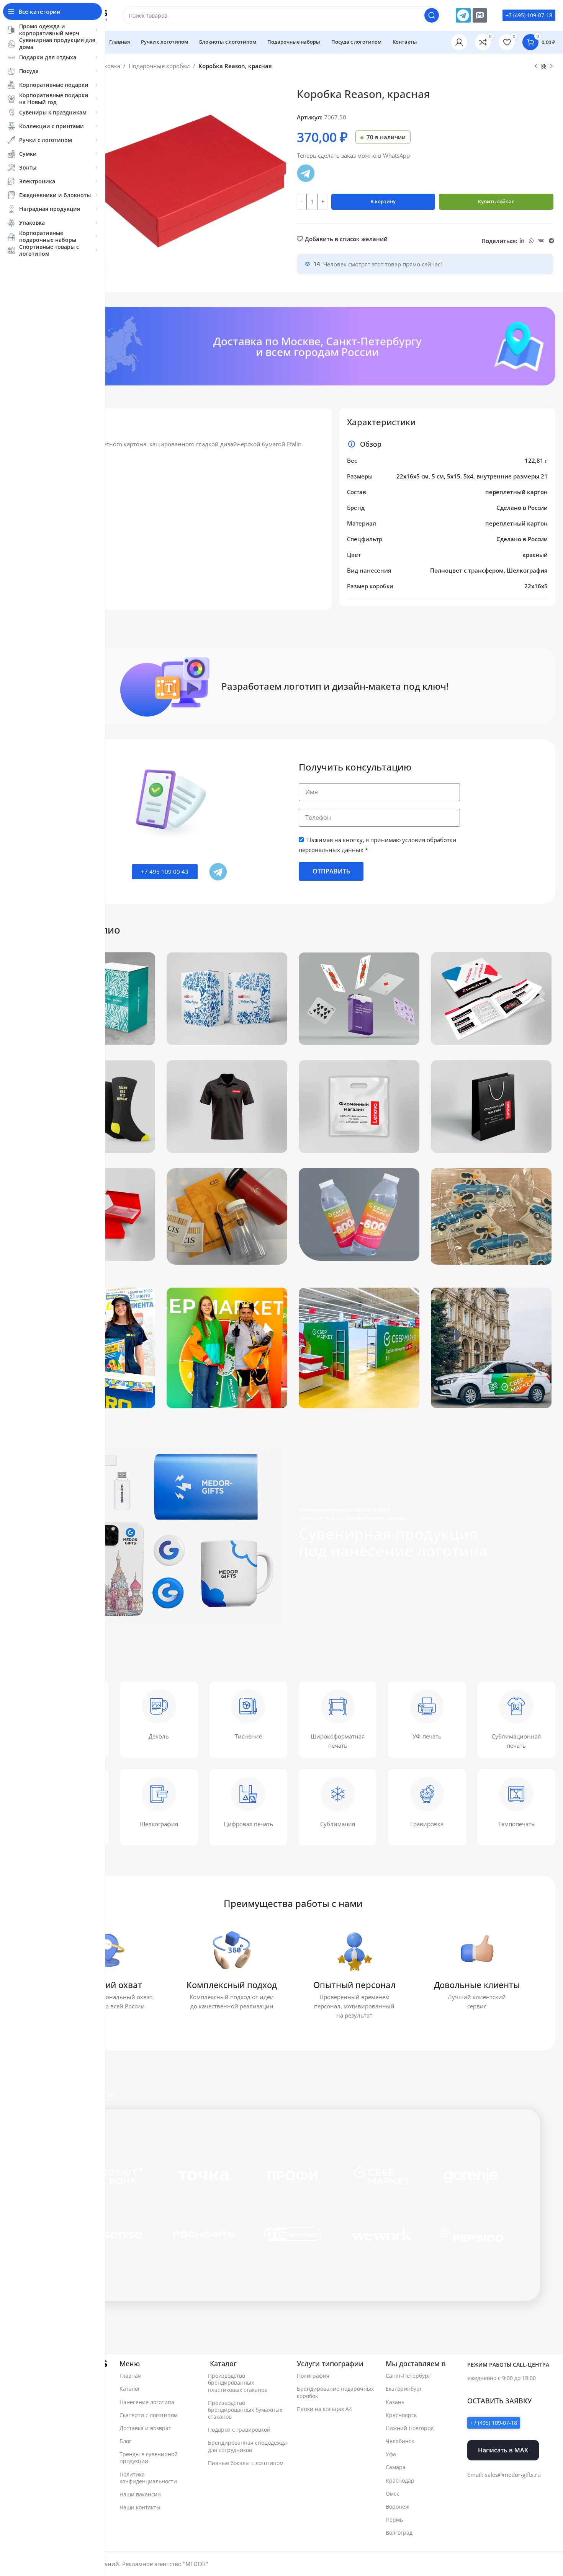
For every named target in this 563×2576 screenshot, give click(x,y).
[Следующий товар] (552, 67)
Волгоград (399, 2533)
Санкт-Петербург (408, 2376)
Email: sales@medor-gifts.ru (504, 2475)
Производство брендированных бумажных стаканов (245, 2410)
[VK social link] (541, 241)
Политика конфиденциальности (148, 2478)
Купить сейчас (496, 201)
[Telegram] (463, 15)
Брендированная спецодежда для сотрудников (247, 2446)
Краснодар (400, 2481)
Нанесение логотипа (147, 2402)
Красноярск (401, 2415)
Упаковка (107, 66)
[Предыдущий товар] (536, 67)
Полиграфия (313, 2376)
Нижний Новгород (410, 2428)
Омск (392, 2494)
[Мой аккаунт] (459, 42)
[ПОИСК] (432, 15)
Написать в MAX (503, 2450)
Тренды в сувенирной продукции (149, 2458)
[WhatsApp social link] (531, 241)
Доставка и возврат (145, 2428)
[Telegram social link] (552, 241)
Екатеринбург (404, 2389)
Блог (125, 2441)
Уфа (391, 2454)
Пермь (394, 2520)
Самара (396, 2467)
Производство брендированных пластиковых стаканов (238, 2383)
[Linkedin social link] (522, 241)
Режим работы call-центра (508, 2365)
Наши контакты (140, 2507)
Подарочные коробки (159, 66)
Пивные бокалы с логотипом (246, 2463)
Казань (395, 2402)
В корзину (383, 201)
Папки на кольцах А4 (324, 2409)
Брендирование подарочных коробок (335, 2392)
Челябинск (400, 2441)
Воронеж (397, 2507)
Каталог (130, 2389)
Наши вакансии (140, 2494)
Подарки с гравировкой (239, 2430)
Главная (130, 2376)
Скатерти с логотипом (149, 2415)
